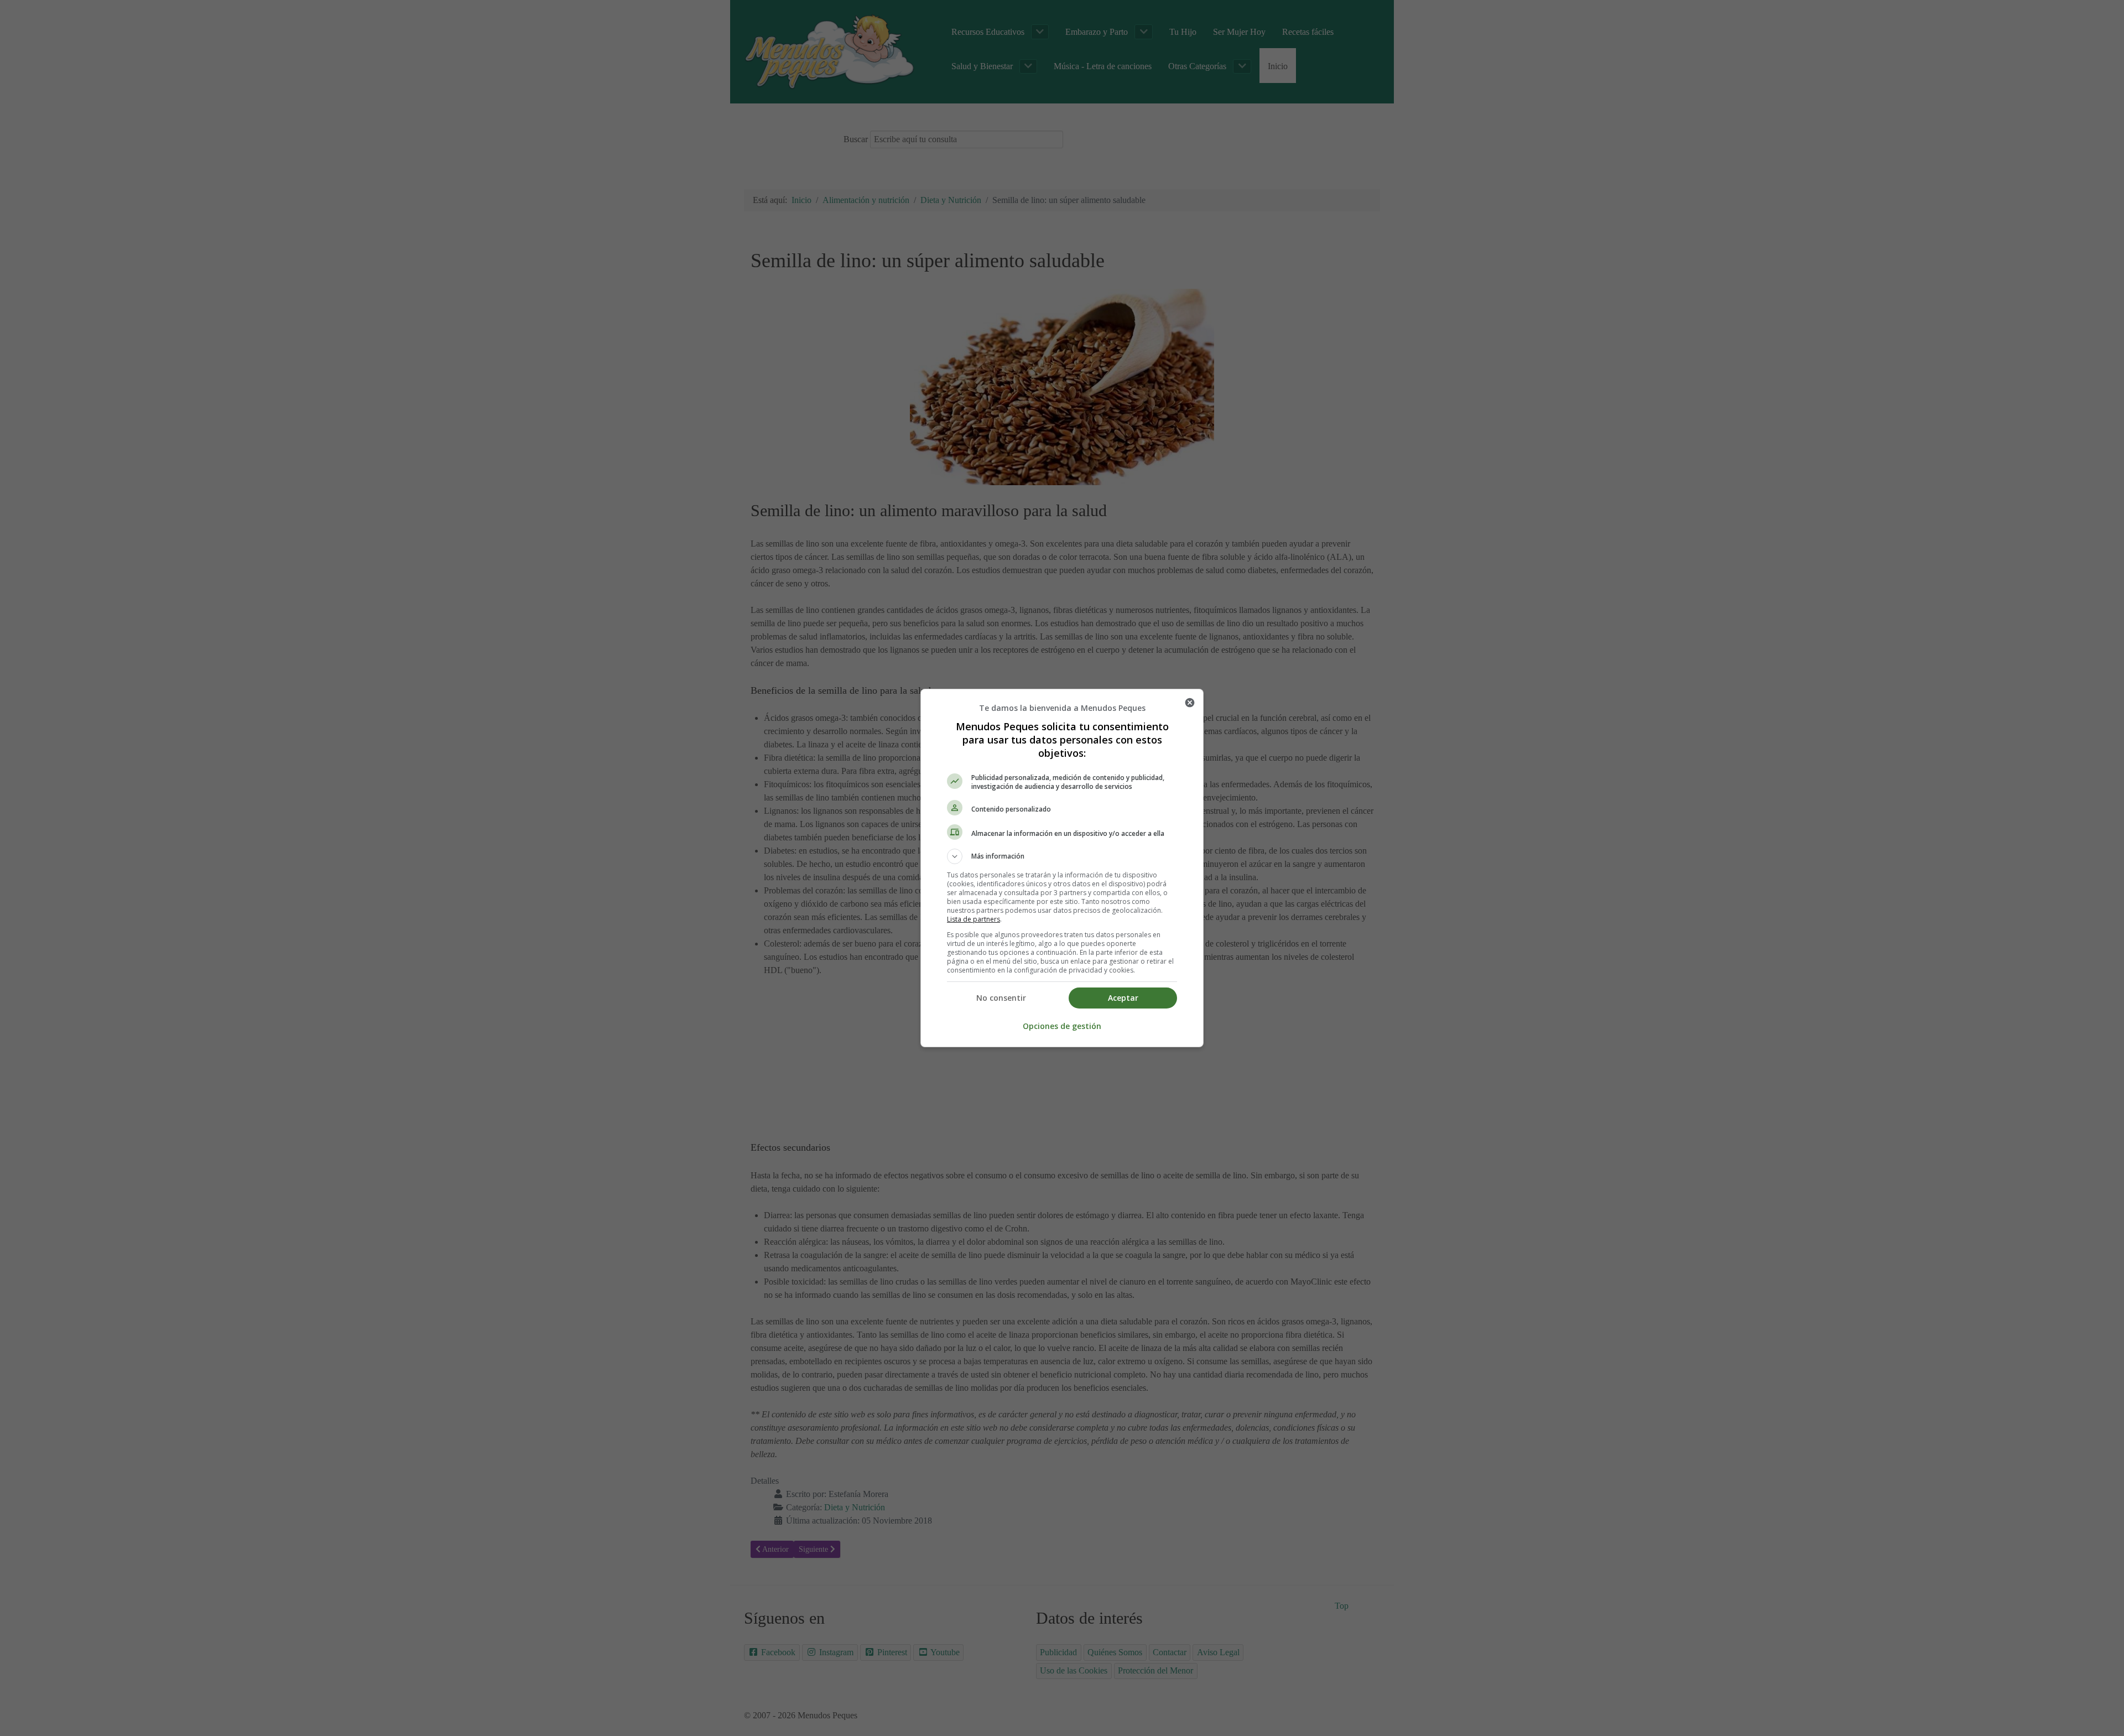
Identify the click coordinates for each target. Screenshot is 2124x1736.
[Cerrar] (1190, 703)
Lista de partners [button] (973, 919)
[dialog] (1062, 868)
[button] (1062, 856)
